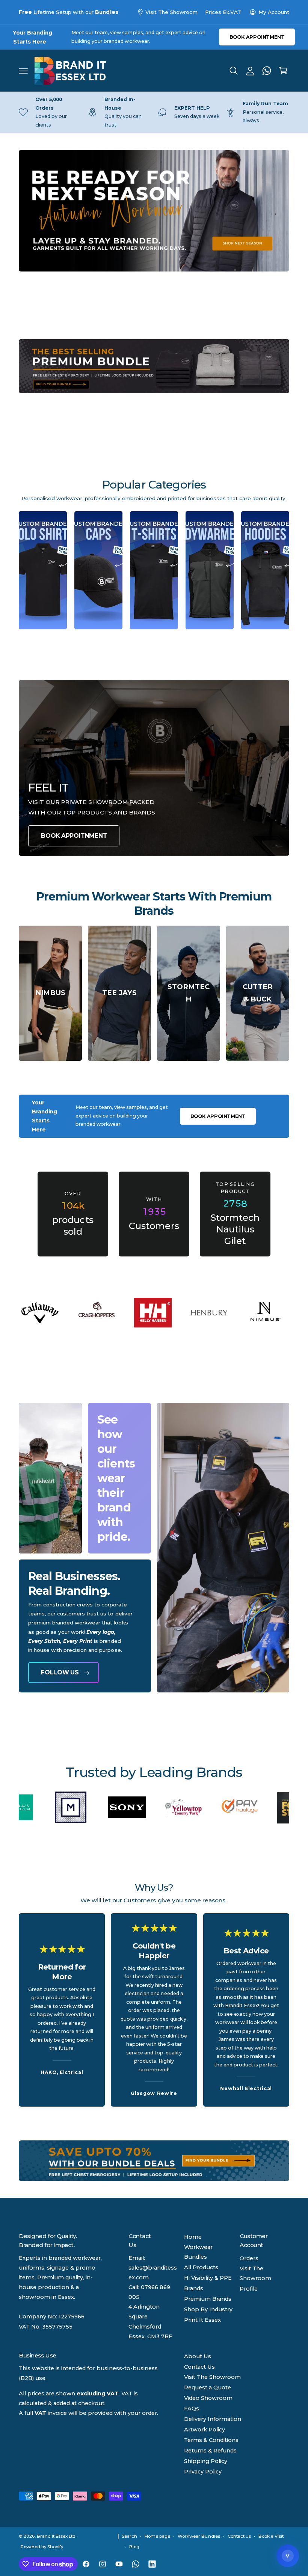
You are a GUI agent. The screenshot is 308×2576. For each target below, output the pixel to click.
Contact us (239, 2536)
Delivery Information (213, 2419)
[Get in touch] (267, 71)
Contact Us (199, 2367)
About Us (198, 2356)
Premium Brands (208, 2299)
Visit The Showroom (171, 12)
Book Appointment (257, 37)
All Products (201, 2267)
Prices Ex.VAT (223, 12)
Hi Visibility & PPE (208, 2278)
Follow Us (60, 1672)
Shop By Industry (208, 2309)
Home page (157, 2536)
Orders (249, 2258)
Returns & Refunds (210, 2451)
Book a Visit (271, 2536)
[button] (23, 71)
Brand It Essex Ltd (56, 2536)
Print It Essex (202, 2320)
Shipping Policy (206, 2461)
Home (193, 2237)
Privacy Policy (203, 2472)
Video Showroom (208, 2398)
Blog (134, 2547)
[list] (154, 112)
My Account (274, 12)
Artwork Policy (205, 2430)
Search (129, 2536)
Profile (249, 2289)
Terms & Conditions (211, 2440)
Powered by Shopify (42, 2547)
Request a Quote (208, 2387)
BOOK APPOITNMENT (74, 836)
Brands (194, 2288)
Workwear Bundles (198, 2252)
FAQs (192, 2409)
